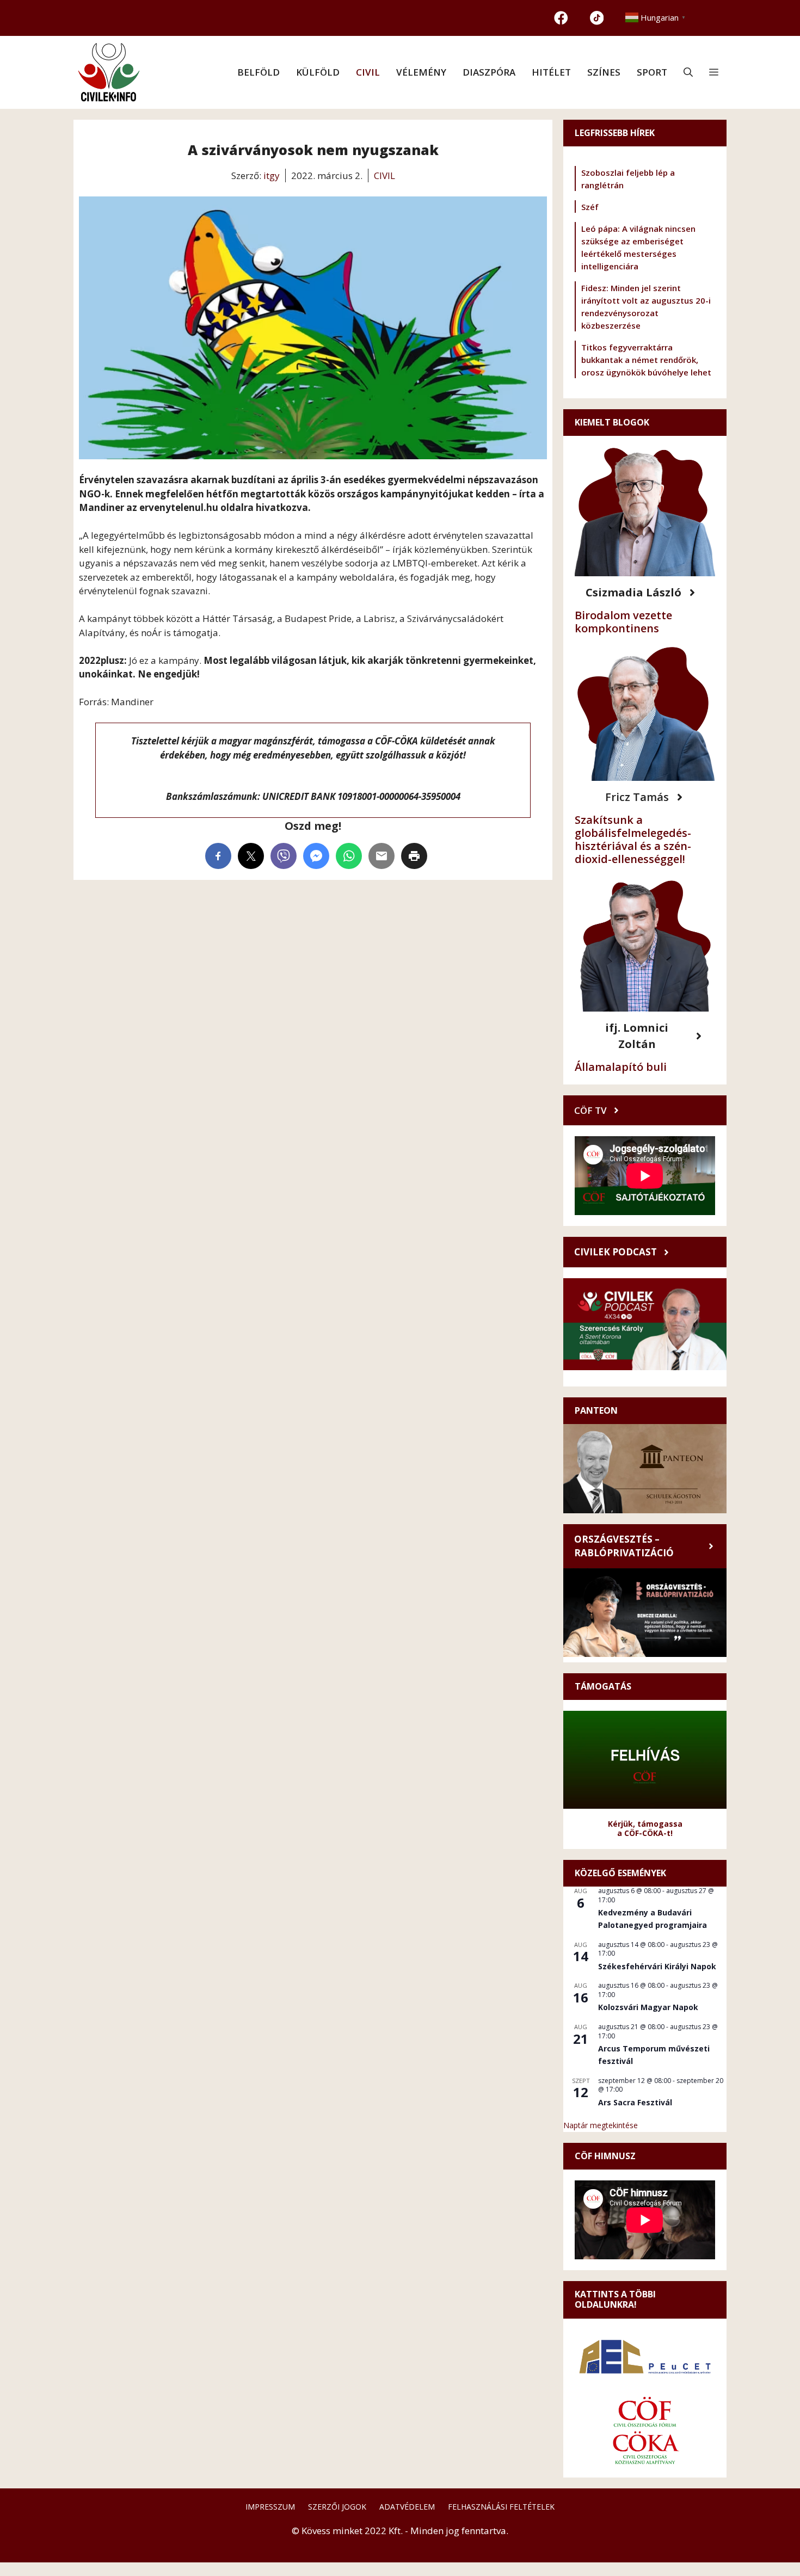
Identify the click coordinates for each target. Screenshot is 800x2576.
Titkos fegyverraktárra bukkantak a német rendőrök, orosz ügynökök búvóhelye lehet (646, 360)
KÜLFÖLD (318, 72)
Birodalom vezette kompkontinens (623, 622)
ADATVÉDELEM (407, 2507)
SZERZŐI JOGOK (337, 2507)
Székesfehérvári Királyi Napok (657, 1966)
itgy (272, 175)
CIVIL (368, 72)
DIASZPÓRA (489, 72)
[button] (688, 72)
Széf (590, 207)
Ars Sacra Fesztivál (635, 2102)
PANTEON (596, 1410)
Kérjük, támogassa (645, 1824)
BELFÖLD (259, 72)
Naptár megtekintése (601, 2125)
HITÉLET (551, 72)
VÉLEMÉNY (421, 72)
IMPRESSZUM (270, 2507)
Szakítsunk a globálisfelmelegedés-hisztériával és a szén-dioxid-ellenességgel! (633, 839)
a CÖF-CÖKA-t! (645, 1833)
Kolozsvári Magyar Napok (648, 2007)
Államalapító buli (621, 1067)
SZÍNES (604, 72)
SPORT (652, 72)
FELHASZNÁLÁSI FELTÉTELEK (501, 2507)
